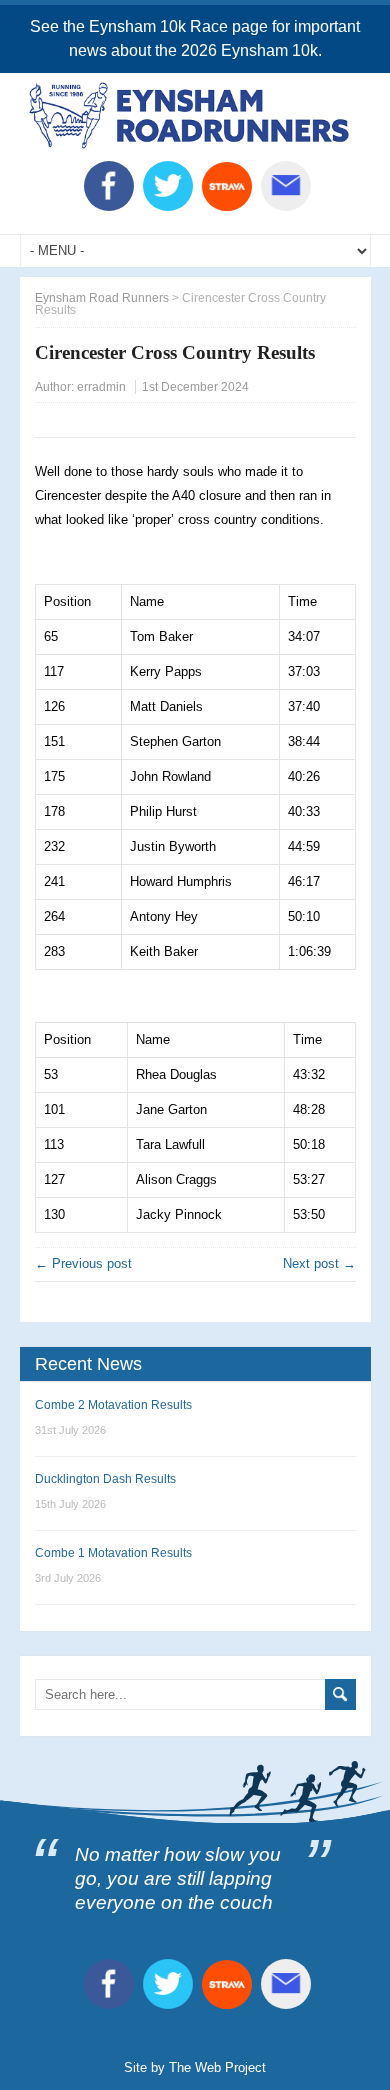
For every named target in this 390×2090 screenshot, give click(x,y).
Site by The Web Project (195, 2067)
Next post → (319, 1263)
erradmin (101, 387)
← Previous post (83, 1263)
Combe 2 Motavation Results (113, 1405)
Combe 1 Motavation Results (113, 1553)
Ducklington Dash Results (105, 1479)
